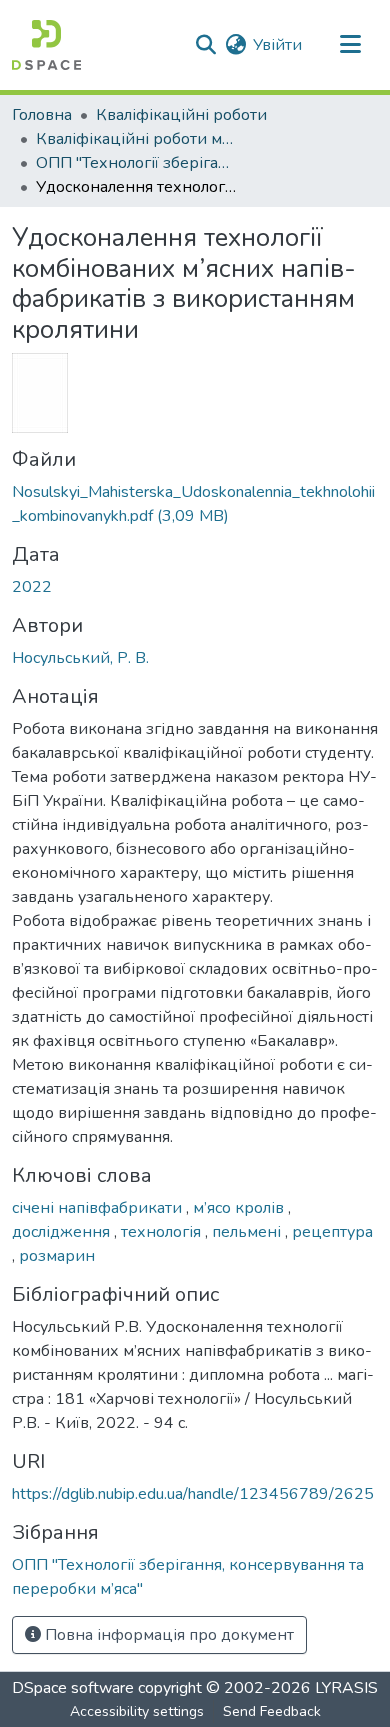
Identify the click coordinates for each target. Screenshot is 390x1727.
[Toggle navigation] (350, 45)
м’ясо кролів (240, 1208)
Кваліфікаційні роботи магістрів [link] (136, 139)
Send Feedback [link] (272, 1711)
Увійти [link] (277, 45)
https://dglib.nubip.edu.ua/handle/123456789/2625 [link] (193, 1494)
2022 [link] (32, 587)
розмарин (57, 1256)
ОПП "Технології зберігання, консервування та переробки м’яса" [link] (136, 163)
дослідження (63, 1232)
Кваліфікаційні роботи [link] (181, 115)
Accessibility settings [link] (137, 1711)
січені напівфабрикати (99, 1208)
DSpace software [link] (73, 1688)
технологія (163, 1232)
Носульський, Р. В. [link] (80, 658)
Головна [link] (42, 115)
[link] (195, 504)
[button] (46, 45)
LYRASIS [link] (346, 1688)
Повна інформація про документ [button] (167, 1635)
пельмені (248, 1232)
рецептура (332, 1232)
